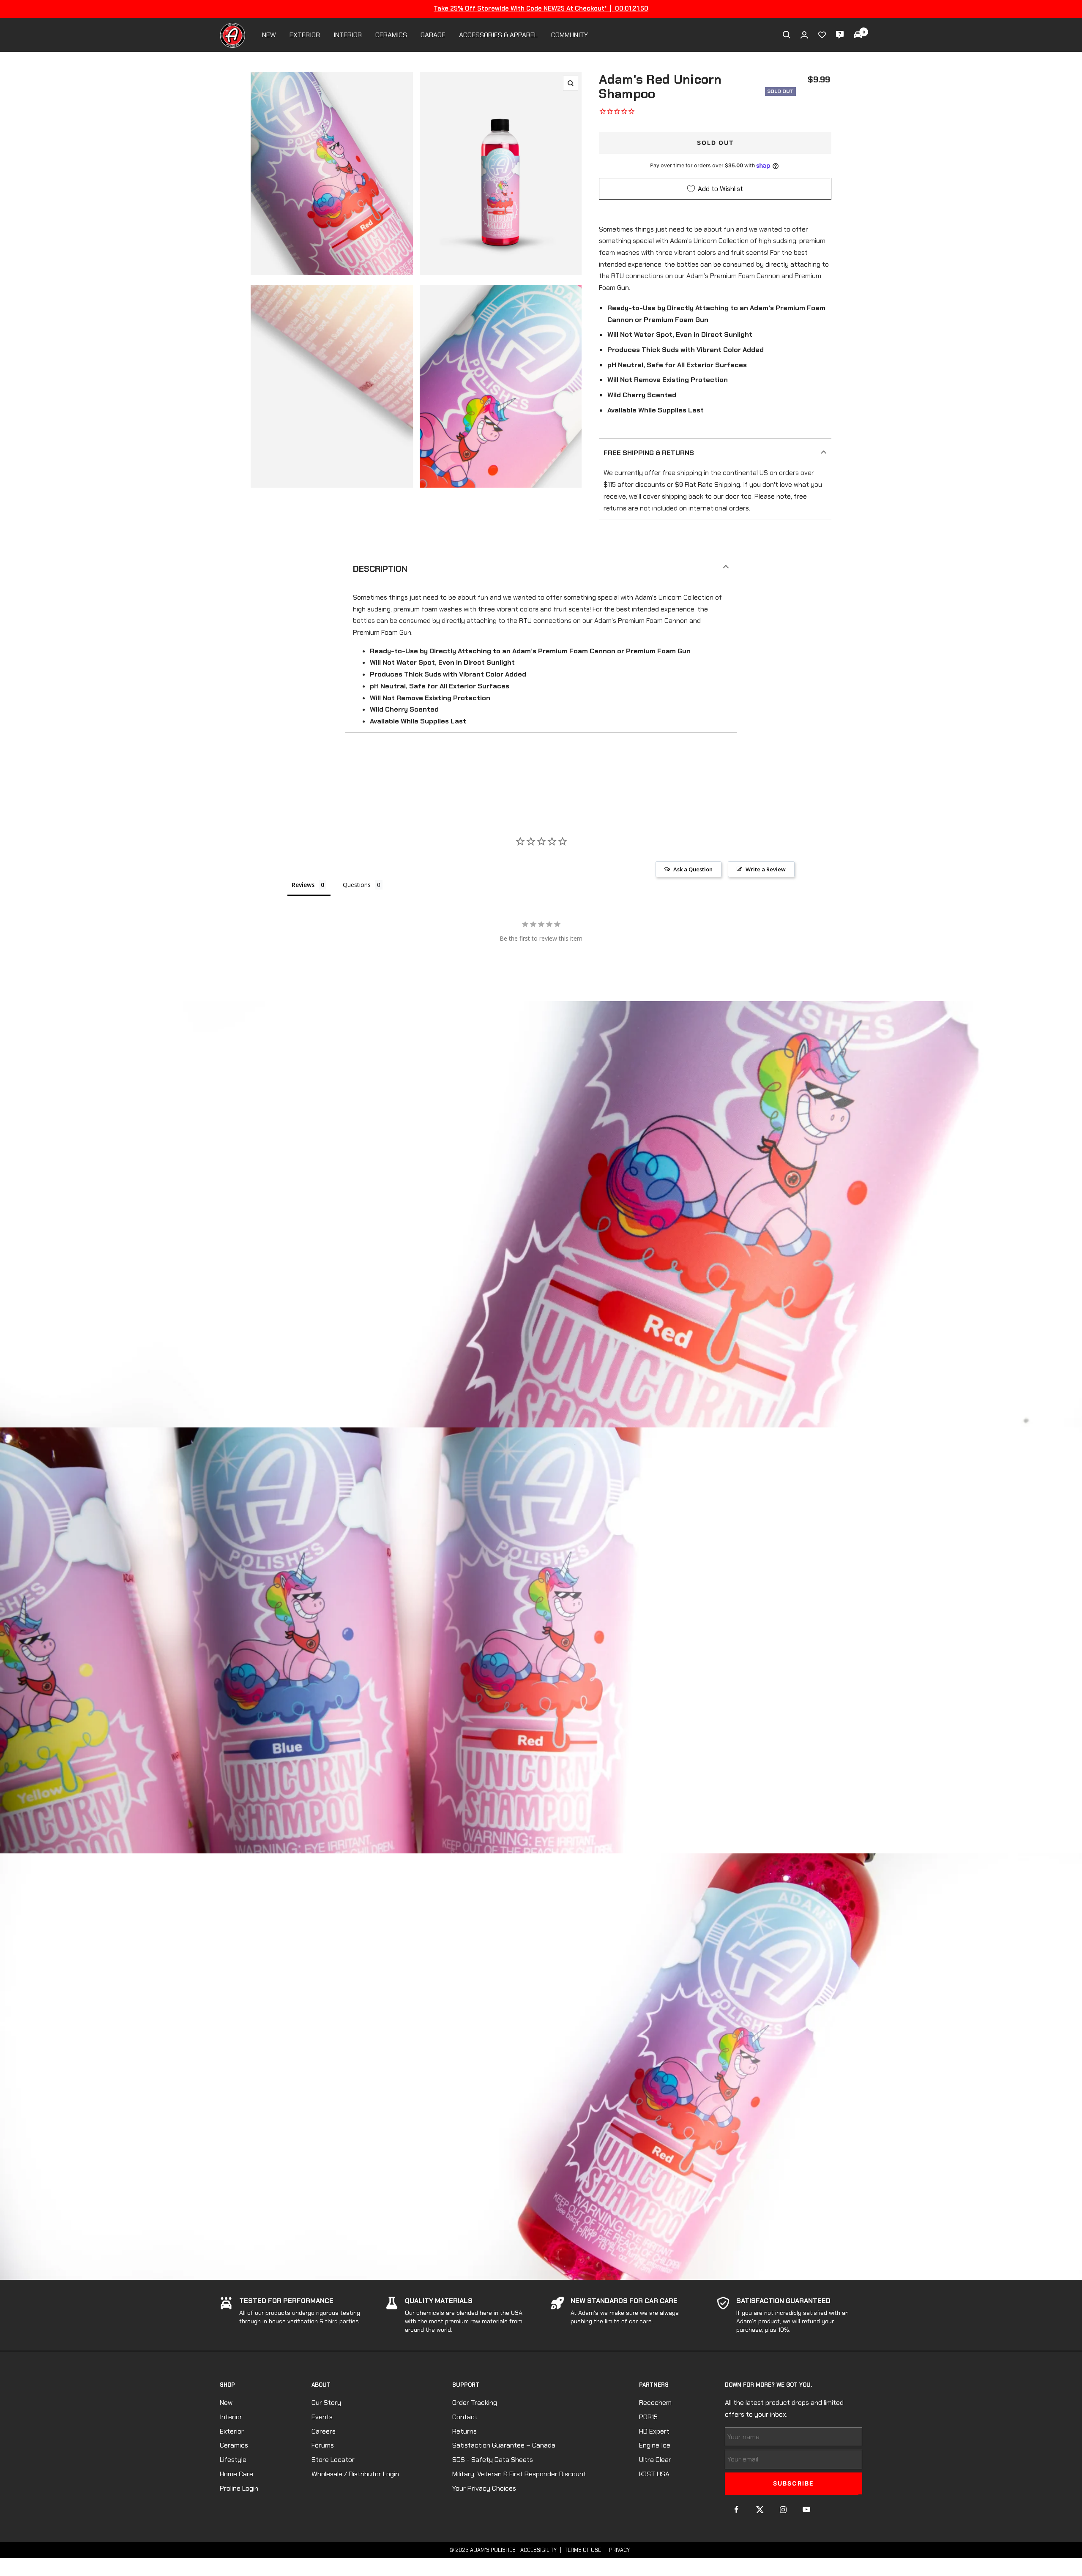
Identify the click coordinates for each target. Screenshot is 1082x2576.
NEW (269, 35)
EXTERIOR (305, 35)
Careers (324, 2431)
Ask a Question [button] (693, 869)
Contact (465, 2417)
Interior (231, 2417)
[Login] (804, 35)
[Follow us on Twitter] (760, 2509)
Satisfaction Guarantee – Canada (504, 2445)
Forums (323, 2445)
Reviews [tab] (303, 885)
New (226, 2403)
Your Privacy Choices (484, 2488)
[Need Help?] (840, 35)
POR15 (648, 2417)
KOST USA (654, 2474)
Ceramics (234, 2445)
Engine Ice (655, 2445)
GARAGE (433, 35)
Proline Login (239, 2488)
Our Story (326, 2403)
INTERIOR (348, 35)
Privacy (619, 2550)
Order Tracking (475, 2403)
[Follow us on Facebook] (736, 2509)
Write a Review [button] (766, 869)
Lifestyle (233, 2460)
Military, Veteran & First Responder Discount (519, 2474)
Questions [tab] (357, 885)
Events (322, 2417)
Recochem (655, 2403)
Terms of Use (583, 2550)
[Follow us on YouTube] (806, 2509)
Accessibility (538, 2550)
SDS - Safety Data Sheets (493, 2460)
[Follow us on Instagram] (783, 2509)
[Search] (787, 35)
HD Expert (654, 2431)
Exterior (232, 2431)
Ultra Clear (655, 2460)
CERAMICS (391, 35)
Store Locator (333, 2460)
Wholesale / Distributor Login (355, 2474)
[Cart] (858, 35)
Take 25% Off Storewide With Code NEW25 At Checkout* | (541, 8)
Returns (464, 2431)
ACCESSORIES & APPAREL (498, 35)
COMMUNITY (570, 35)
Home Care (236, 2474)
